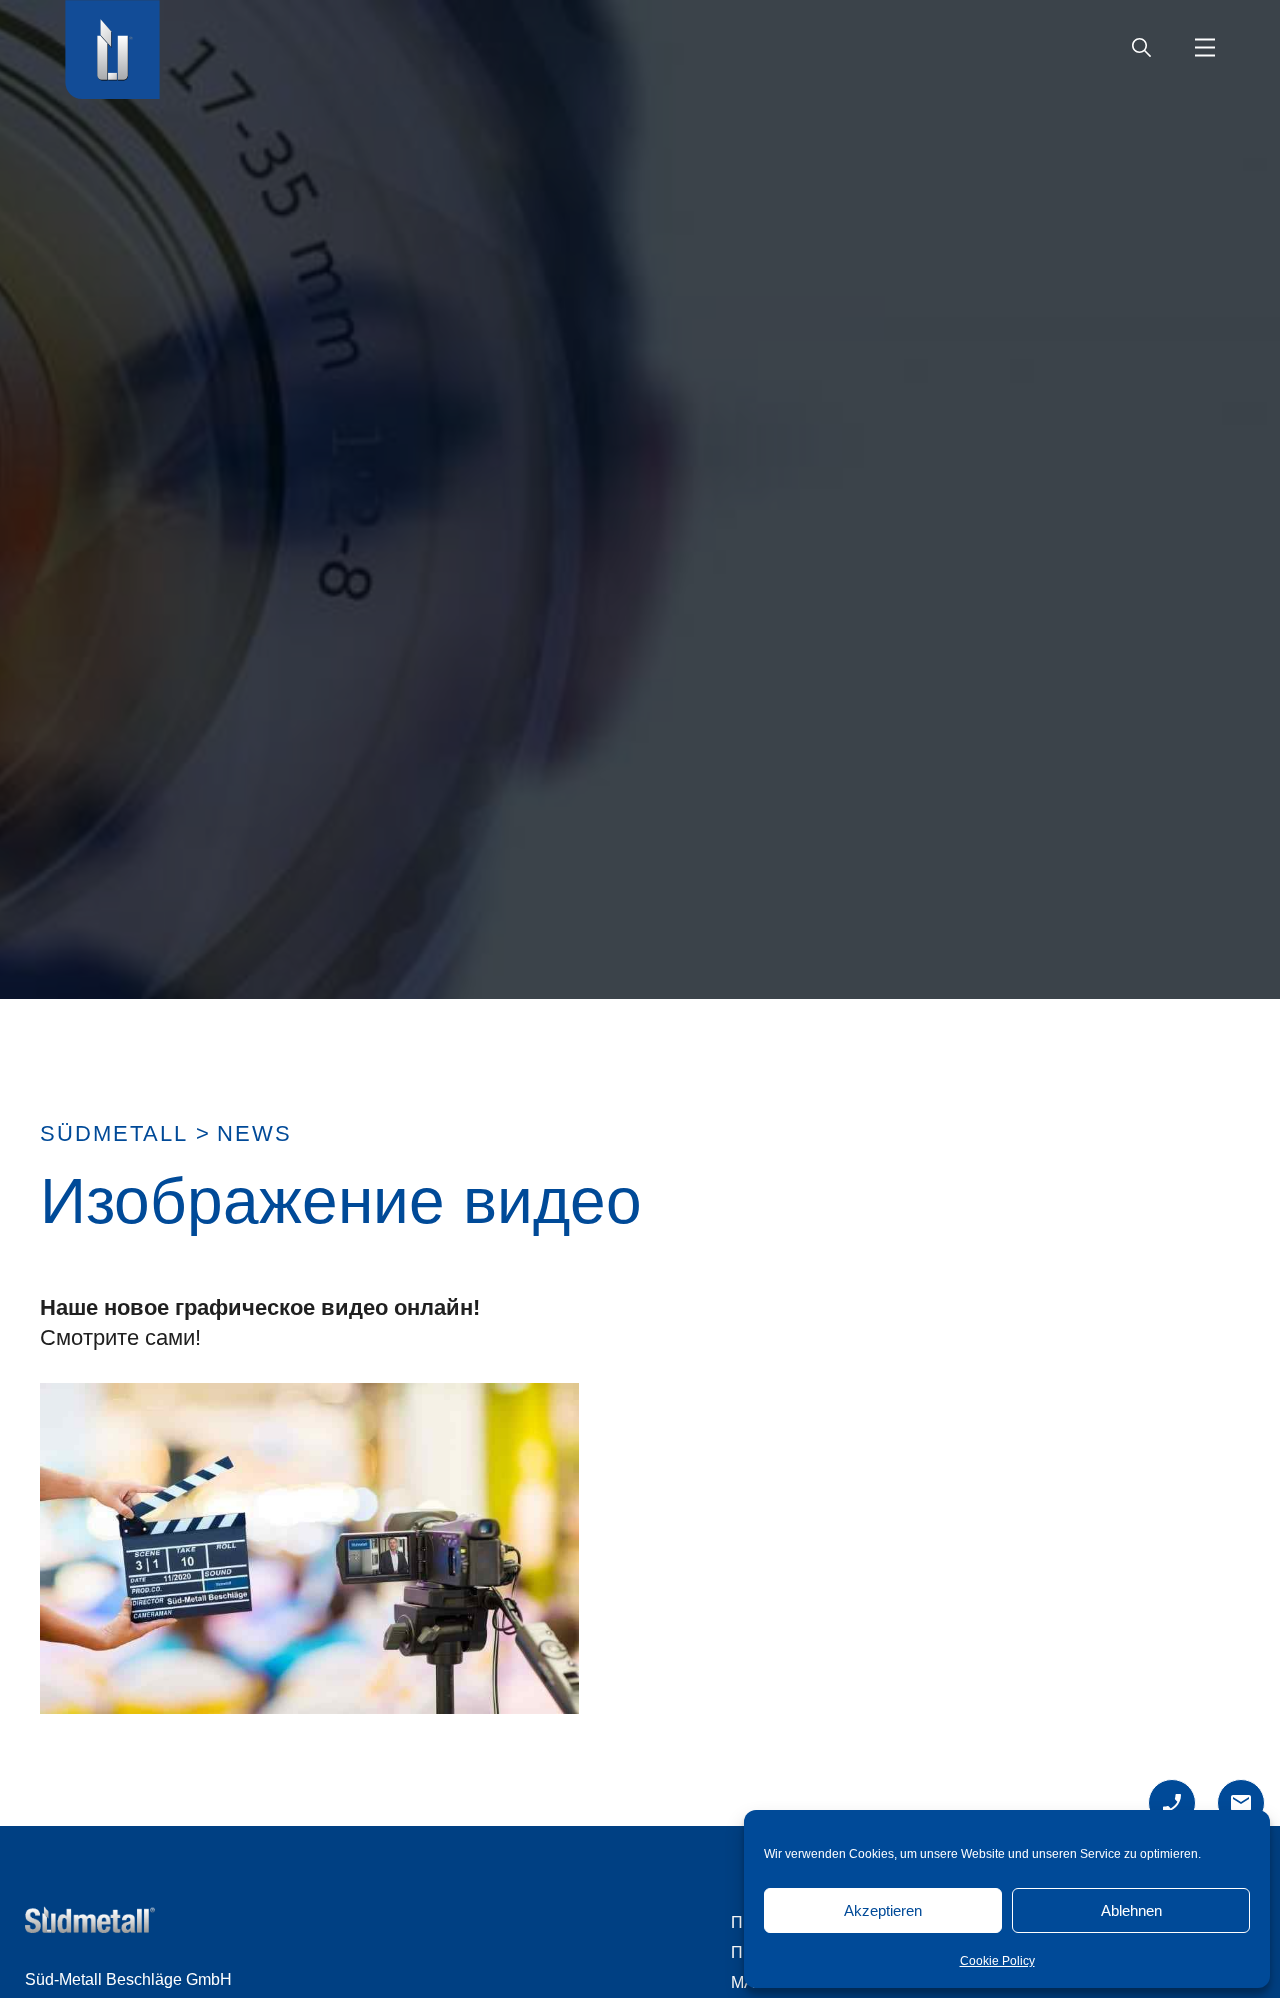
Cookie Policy (997, 1961)
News (254, 1133)
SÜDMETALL (114, 1133)
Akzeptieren (883, 1910)
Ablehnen (1131, 1910)
